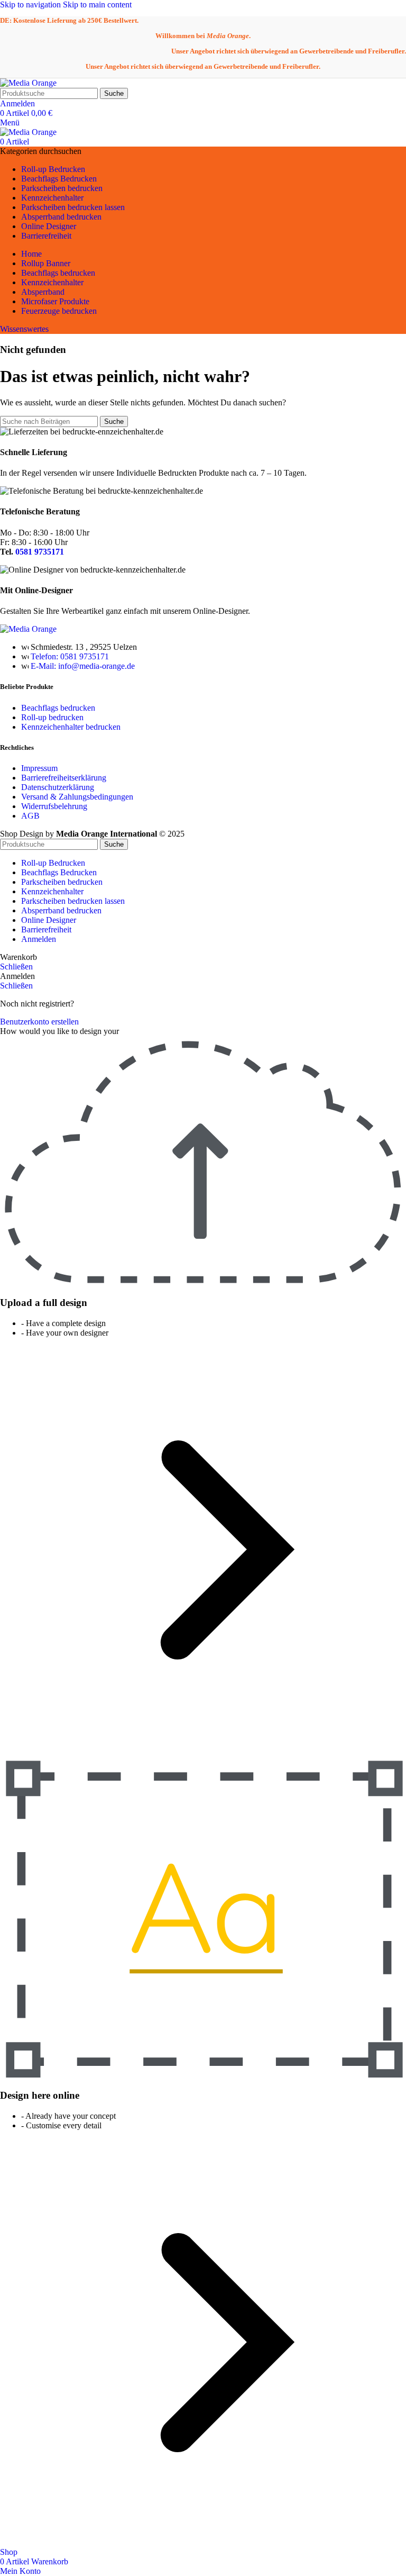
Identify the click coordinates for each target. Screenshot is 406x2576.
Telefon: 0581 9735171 (70, 656)
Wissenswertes (24, 329)
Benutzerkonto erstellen (39, 1022)
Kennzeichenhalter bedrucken (71, 727)
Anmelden (39, 939)
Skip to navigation (31, 4)
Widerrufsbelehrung (54, 806)
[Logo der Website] (28, 83)
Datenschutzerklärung (58, 787)
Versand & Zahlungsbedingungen (77, 797)
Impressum (39, 768)
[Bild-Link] (28, 629)
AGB (30, 816)
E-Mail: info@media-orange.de (83, 666)
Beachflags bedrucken (58, 708)
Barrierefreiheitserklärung (65, 778)
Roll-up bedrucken (52, 717)
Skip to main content (97, 4)
